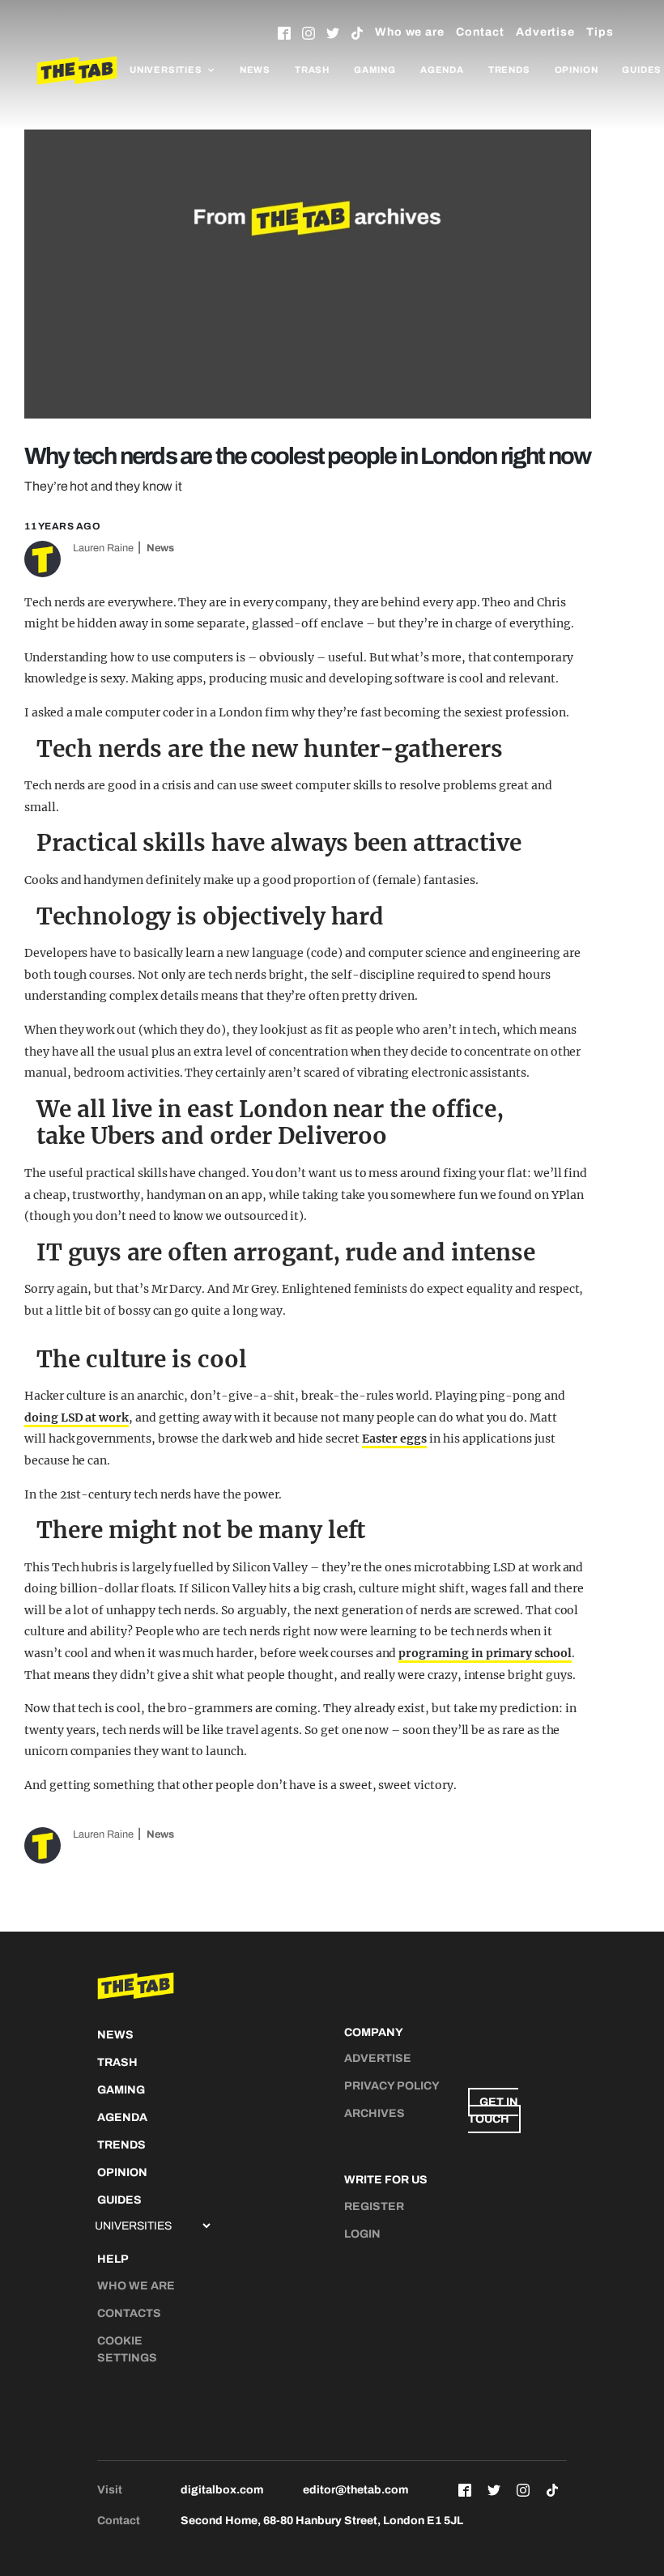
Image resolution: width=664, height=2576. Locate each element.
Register (374, 2206)
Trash (312, 70)
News (255, 70)
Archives (375, 2113)
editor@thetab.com (355, 2490)
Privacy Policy (392, 2086)
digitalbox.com (222, 2490)
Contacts (129, 2313)
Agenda (442, 70)
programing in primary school (485, 1653)
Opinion (577, 70)
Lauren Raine (103, 548)
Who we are (410, 32)
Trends (509, 70)
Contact (480, 32)
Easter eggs (394, 1439)
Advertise (545, 32)
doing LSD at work (77, 1418)
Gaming (375, 70)
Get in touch (493, 2111)
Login (362, 2234)
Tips (600, 32)
